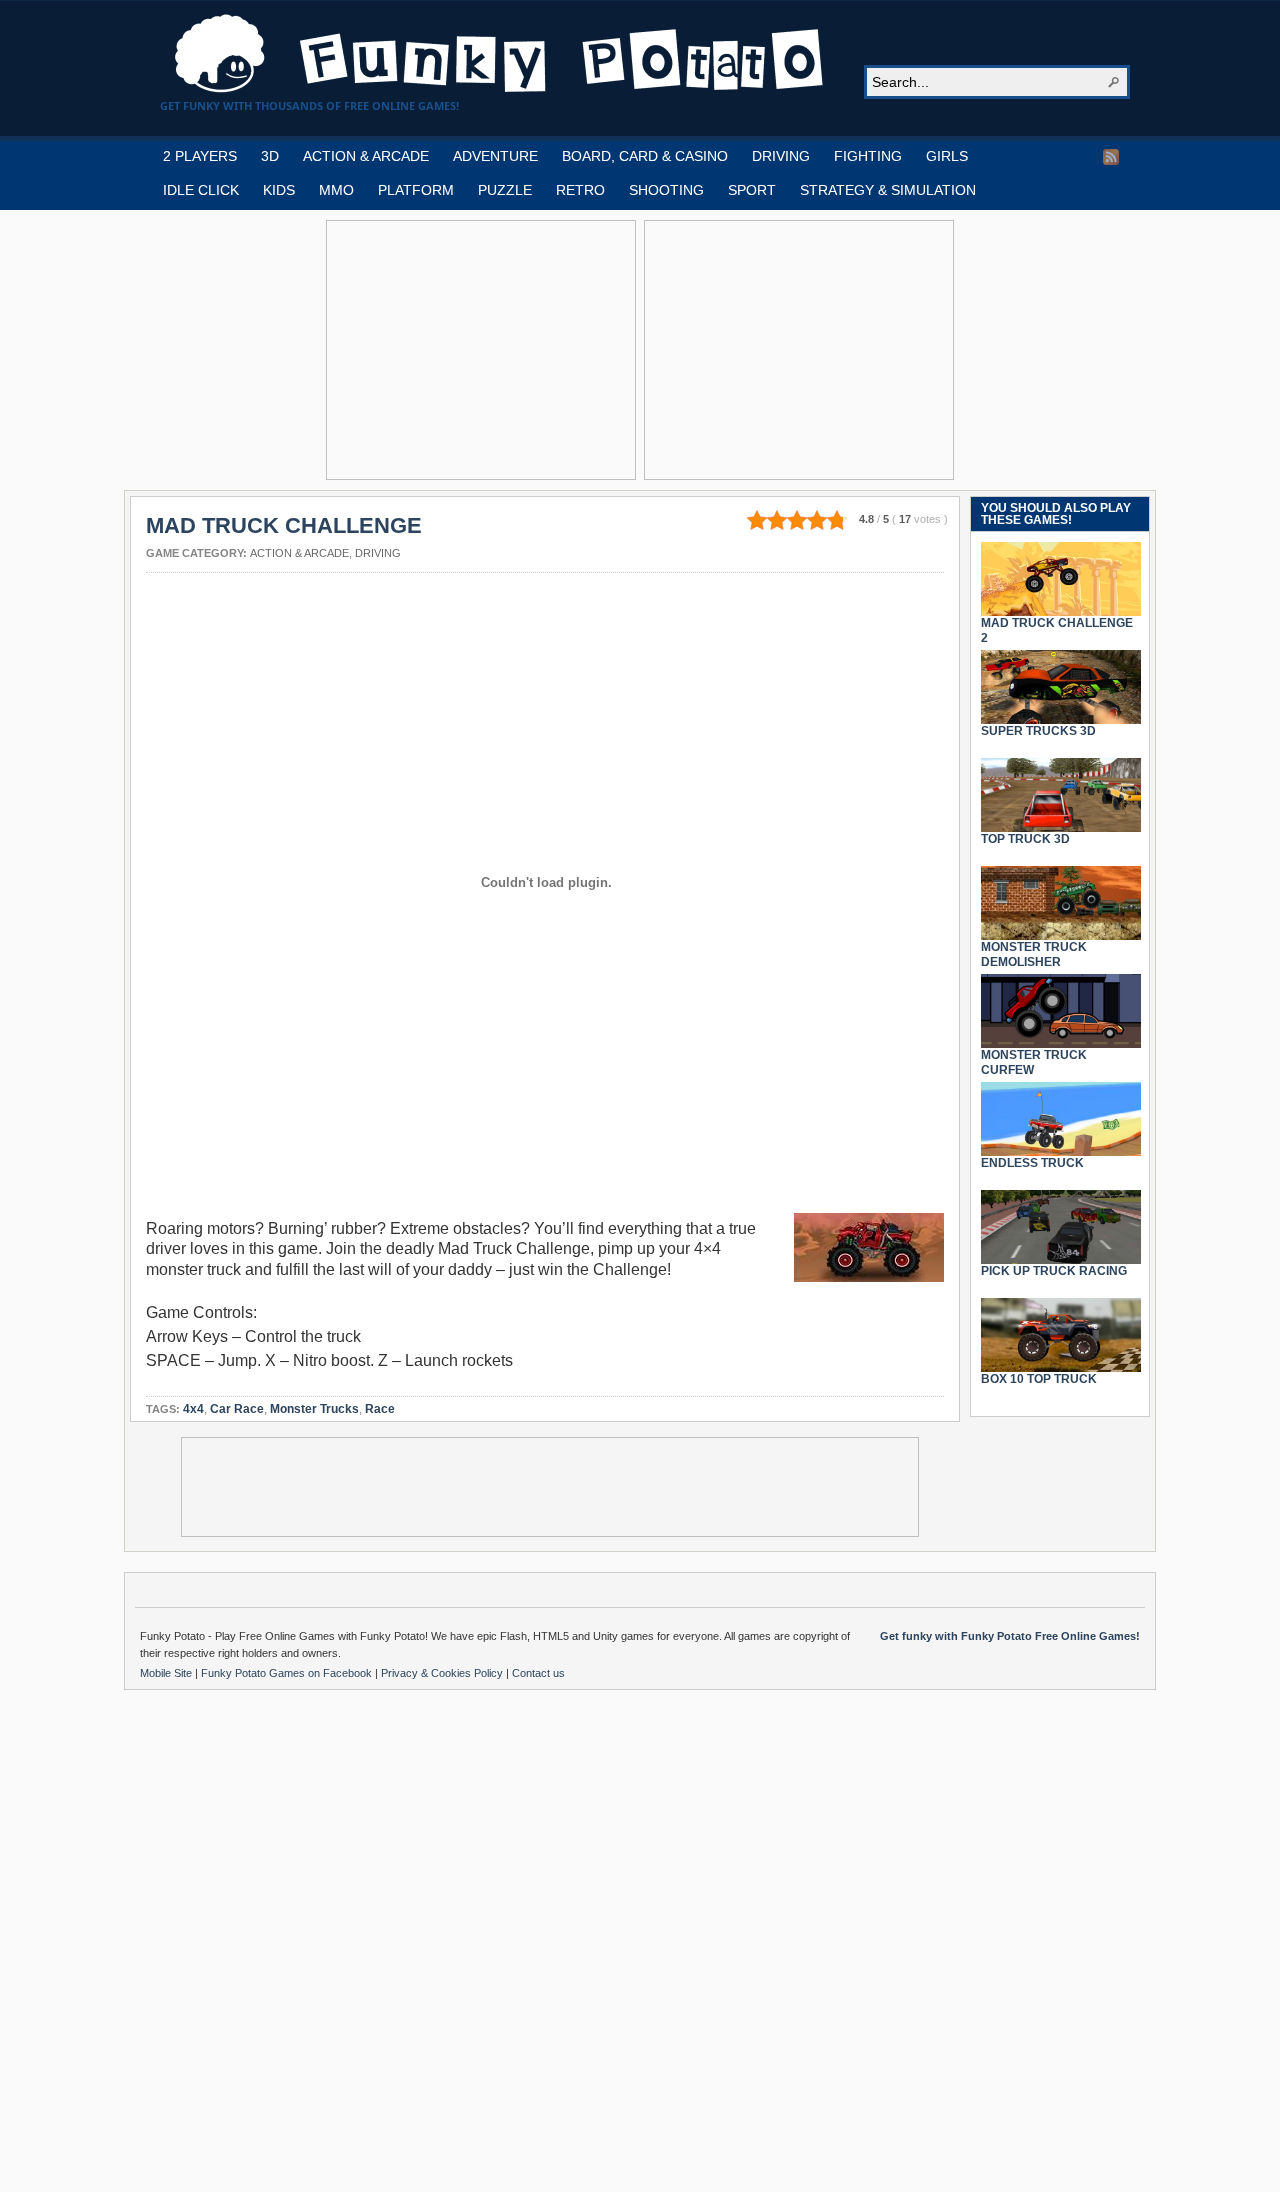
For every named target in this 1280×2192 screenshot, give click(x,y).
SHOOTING (666, 190)
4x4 (193, 1409)
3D (270, 156)
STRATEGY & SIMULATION (888, 190)
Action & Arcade (299, 553)
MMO (336, 190)
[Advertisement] (481, 350)
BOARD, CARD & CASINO (645, 156)
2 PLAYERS (200, 156)
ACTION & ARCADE (366, 156)
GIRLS (947, 156)
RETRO (580, 190)
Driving (378, 553)
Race (380, 1409)
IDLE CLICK (201, 190)
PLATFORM (416, 190)
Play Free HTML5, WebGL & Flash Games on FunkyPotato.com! (500, 54)
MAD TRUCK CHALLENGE (284, 525)
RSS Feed (1111, 157)
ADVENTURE (495, 156)
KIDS (279, 190)
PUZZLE (505, 190)
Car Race (237, 1409)
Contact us (538, 1673)
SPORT (752, 190)
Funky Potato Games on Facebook (288, 1673)
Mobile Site (167, 1673)
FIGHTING (868, 156)
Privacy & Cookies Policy (443, 1673)
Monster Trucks (314, 1409)
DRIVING (781, 156)
